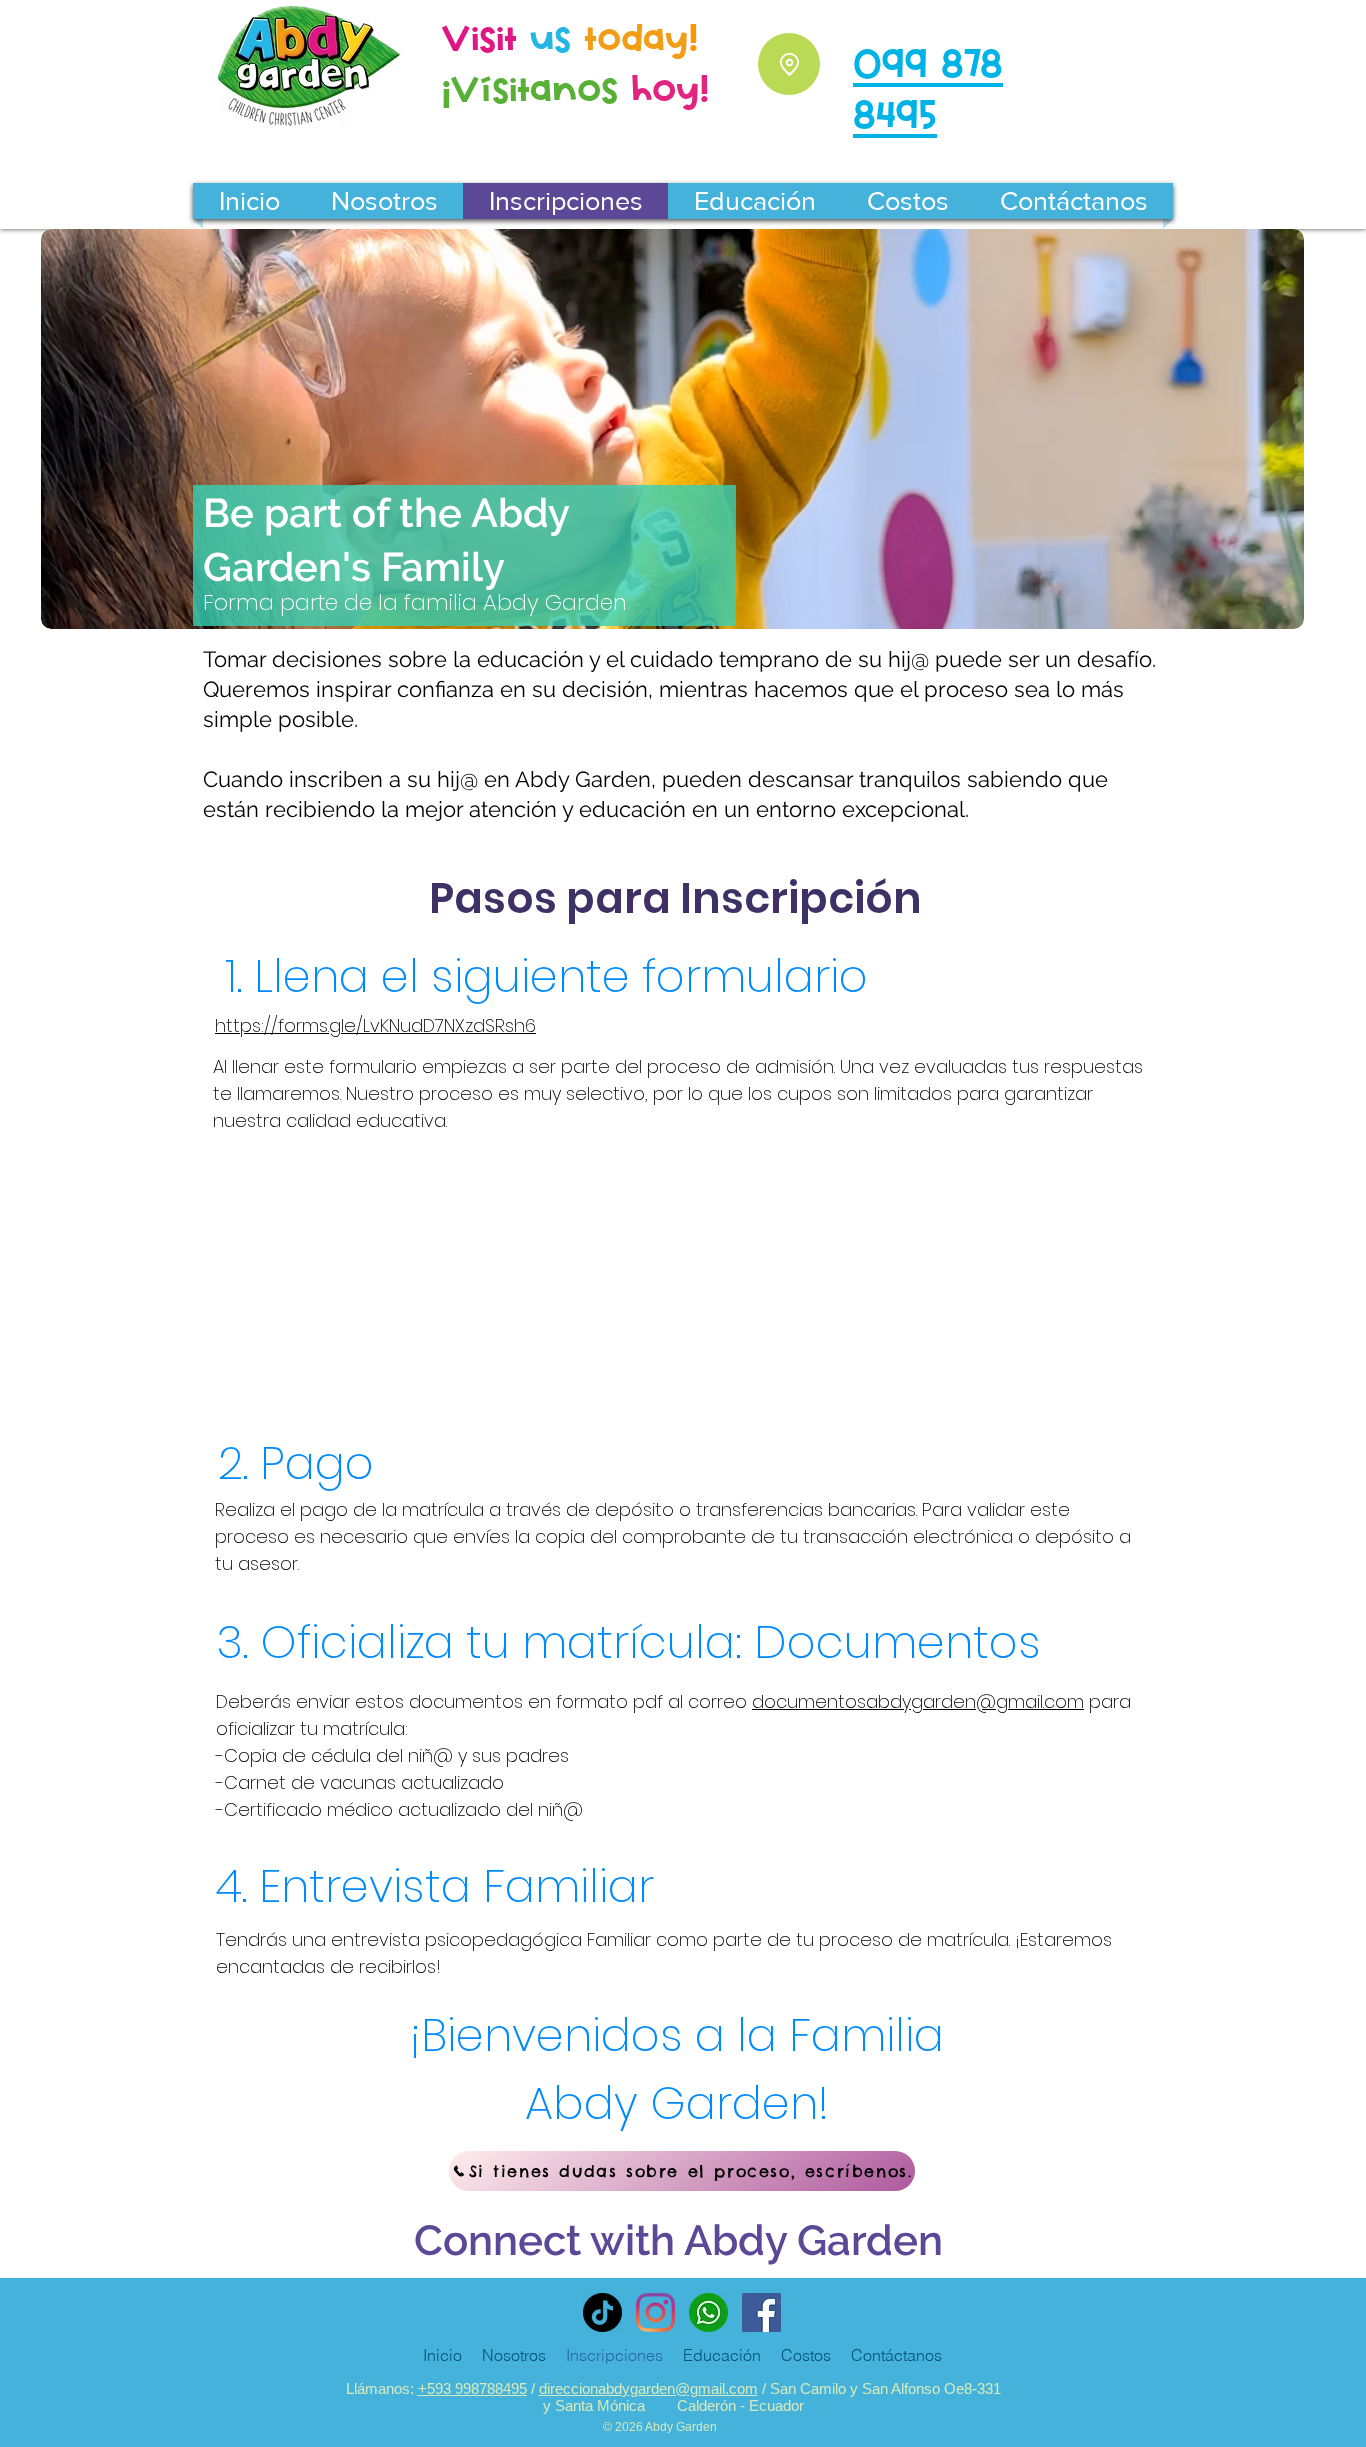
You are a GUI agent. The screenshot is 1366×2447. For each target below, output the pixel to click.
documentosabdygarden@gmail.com (918, 1701)
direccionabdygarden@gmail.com (648, 2388)
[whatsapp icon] (708, 2312)
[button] (384, 201)
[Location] (789, 64)
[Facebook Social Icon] (761, 2312)
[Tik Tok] (602, 2312)
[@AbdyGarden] (655, 2312)
